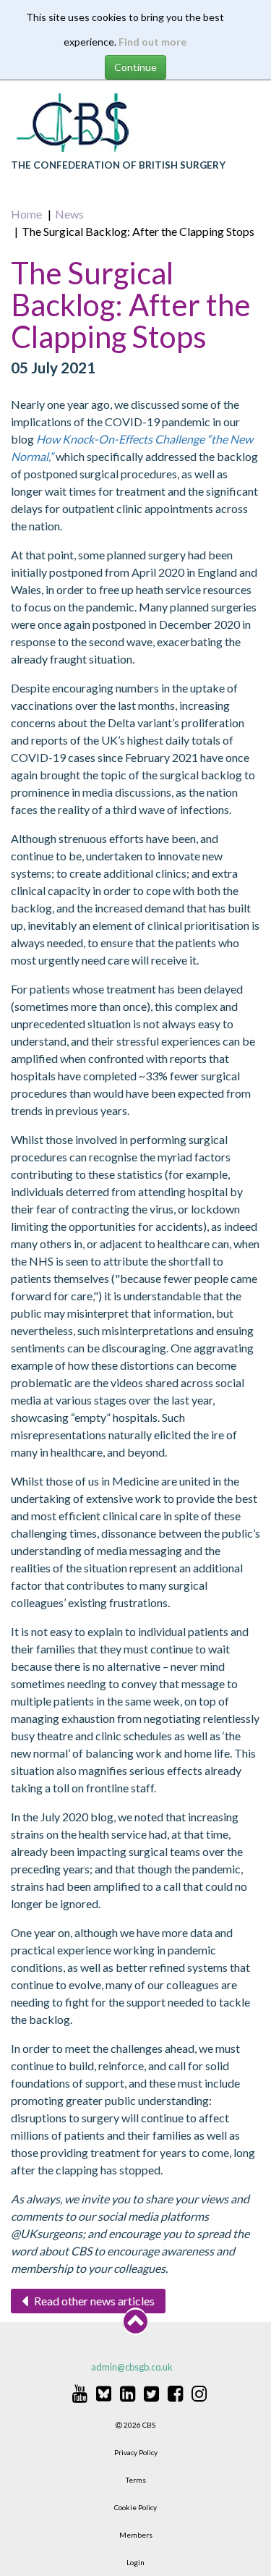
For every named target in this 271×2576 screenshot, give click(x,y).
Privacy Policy (136, 2452)
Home (26, 214)
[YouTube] (80, 2393)
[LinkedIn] (128, 2393)
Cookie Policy (135, 2507)
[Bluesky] (104, 2393)
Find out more (152, 42)
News (69, 214)
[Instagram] (199, 2393)
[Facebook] (175, 2393)
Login (135, 2562)
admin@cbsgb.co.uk (132, 2367)
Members (136, 2535)
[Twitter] (151, 2393)
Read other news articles (93, 2301)
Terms (136, 2480)
